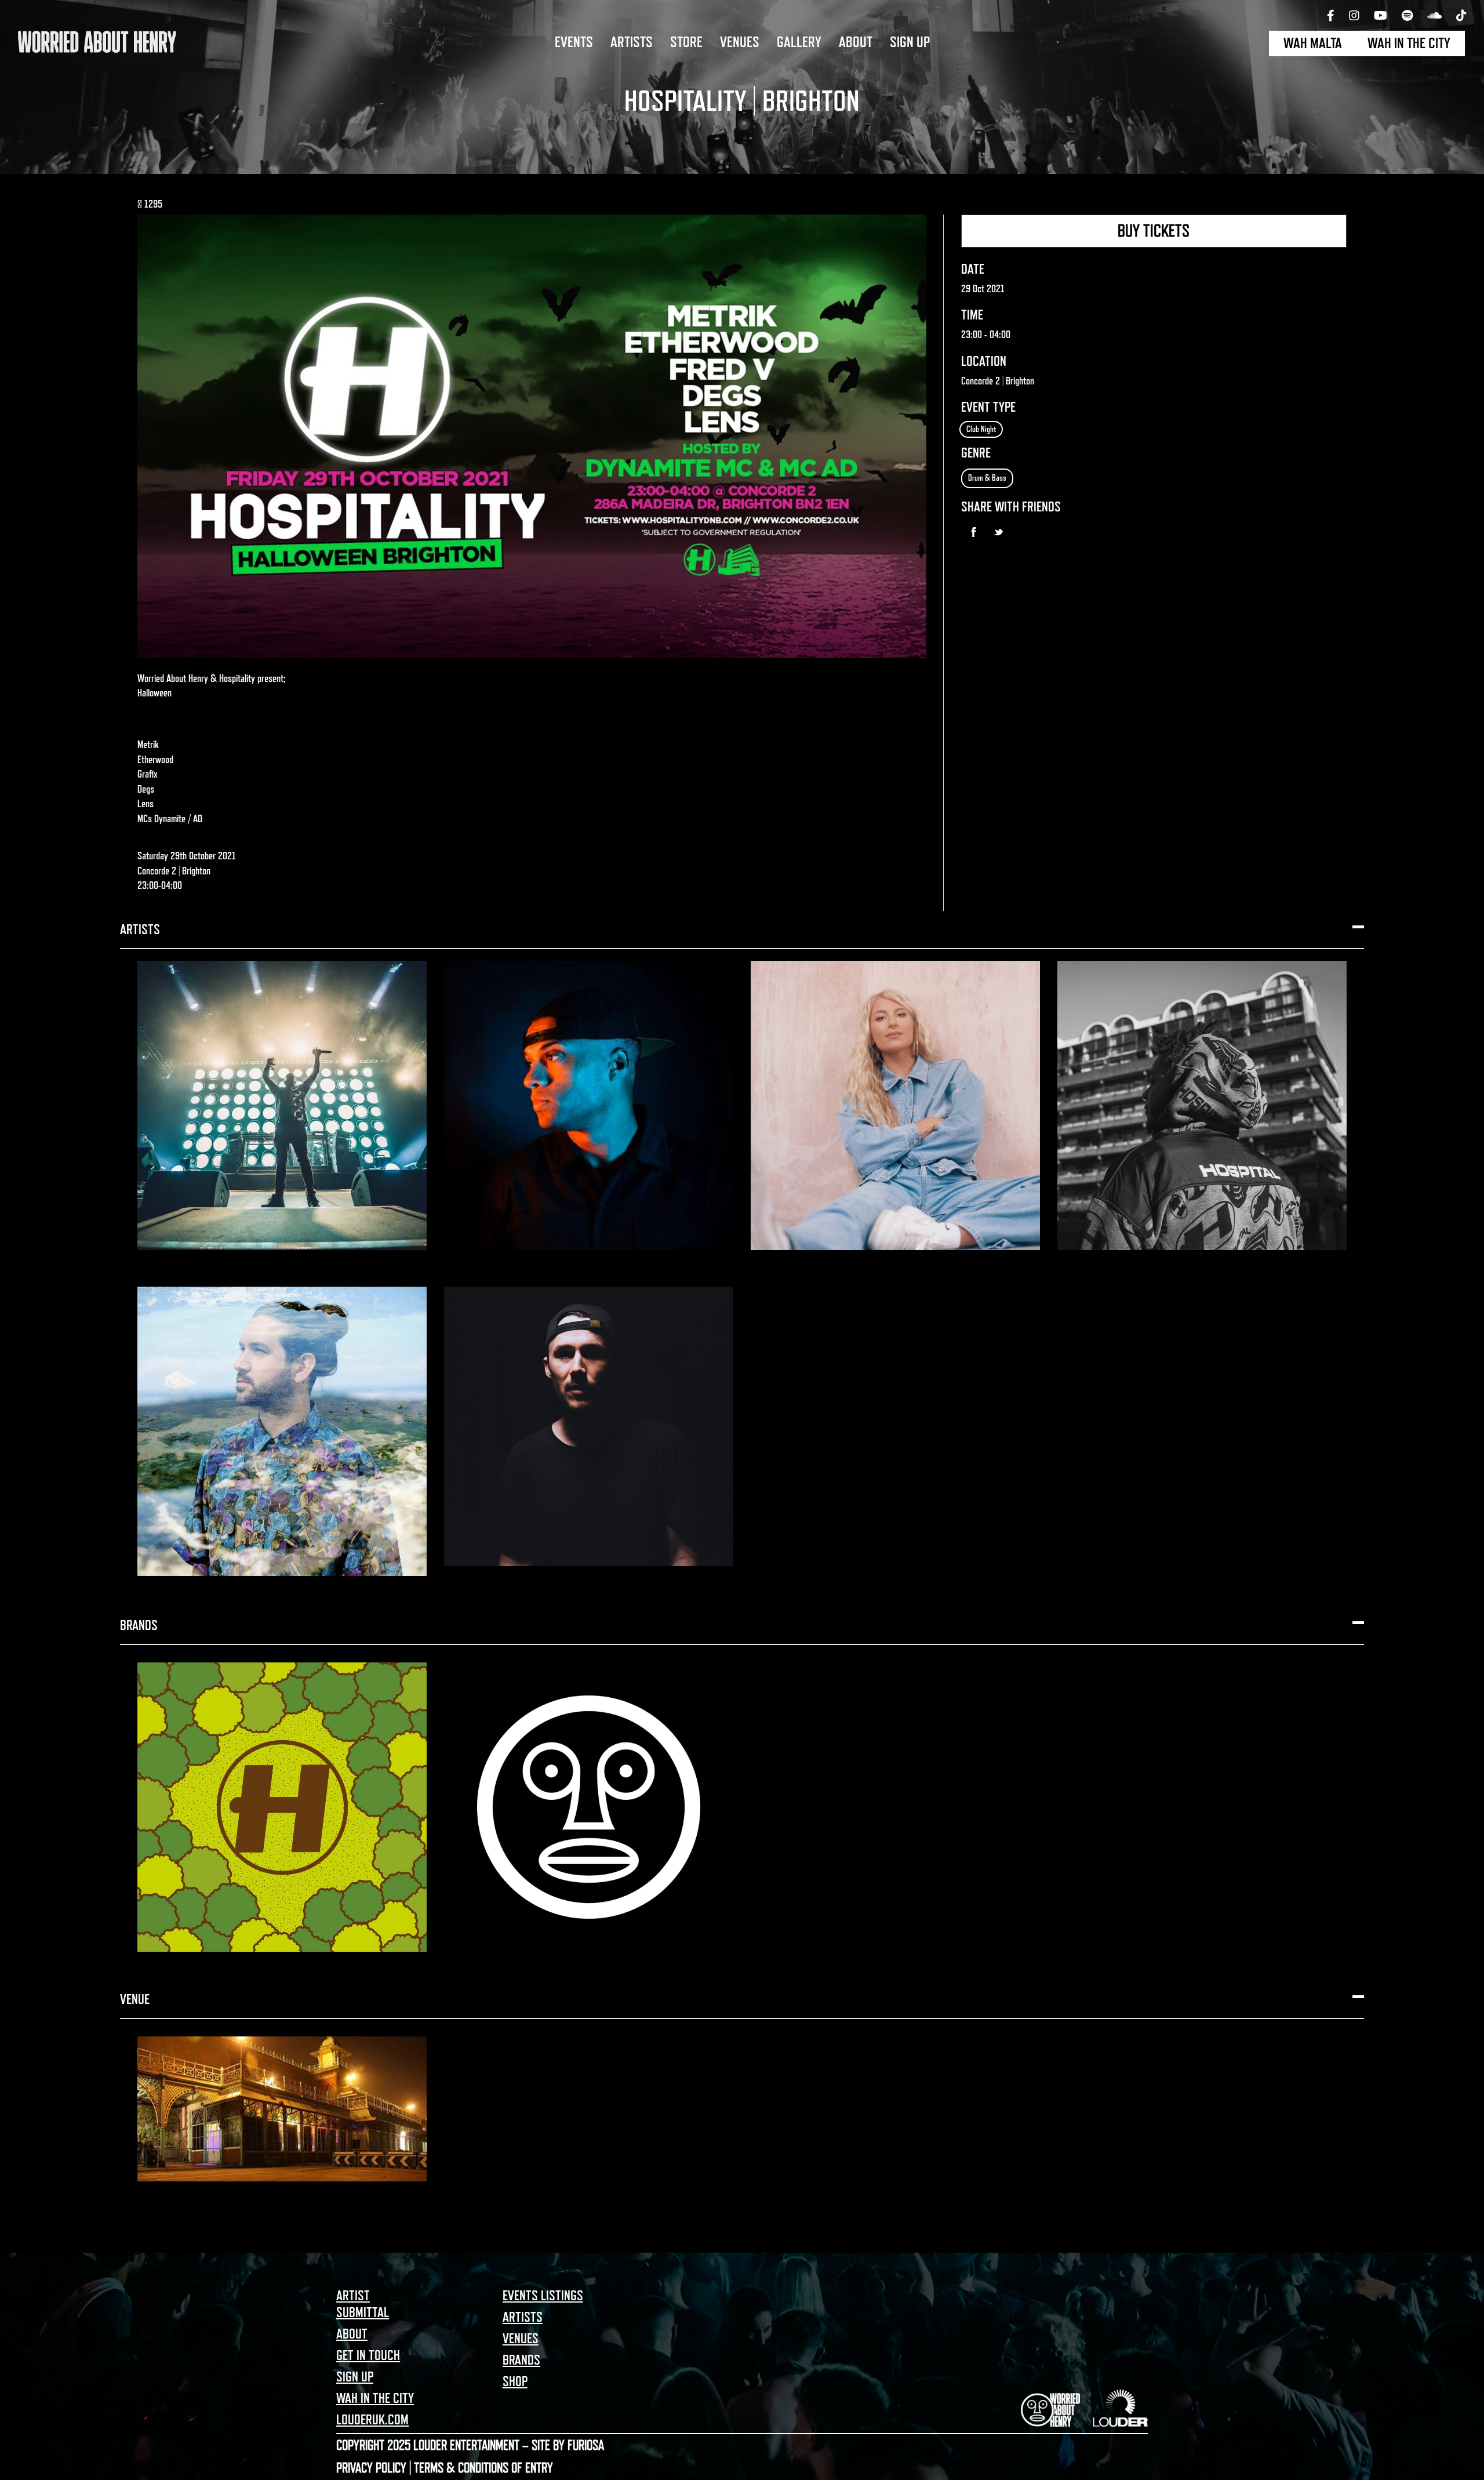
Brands (521, 2360)
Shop (515, 2381)
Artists (632, 42)
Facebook (974, 532)
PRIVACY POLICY (371, 2468)
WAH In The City (375, 2398)
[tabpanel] (742, 87)
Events (574, 42)
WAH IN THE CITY (1409, 43)
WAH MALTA (1313, 43)
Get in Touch (368, 2355)
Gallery (799, 42)
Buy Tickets (1154, 231)
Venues (740, 42)
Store (686, 42)
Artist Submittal (363, 2304)
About (856, 42)
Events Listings (543, 2296)
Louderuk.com (372, 2420)
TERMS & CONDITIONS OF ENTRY (483, 2468)
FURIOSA (586, 2445)
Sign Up (910, 42)
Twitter (999, 532)
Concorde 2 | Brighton (998, 381)
